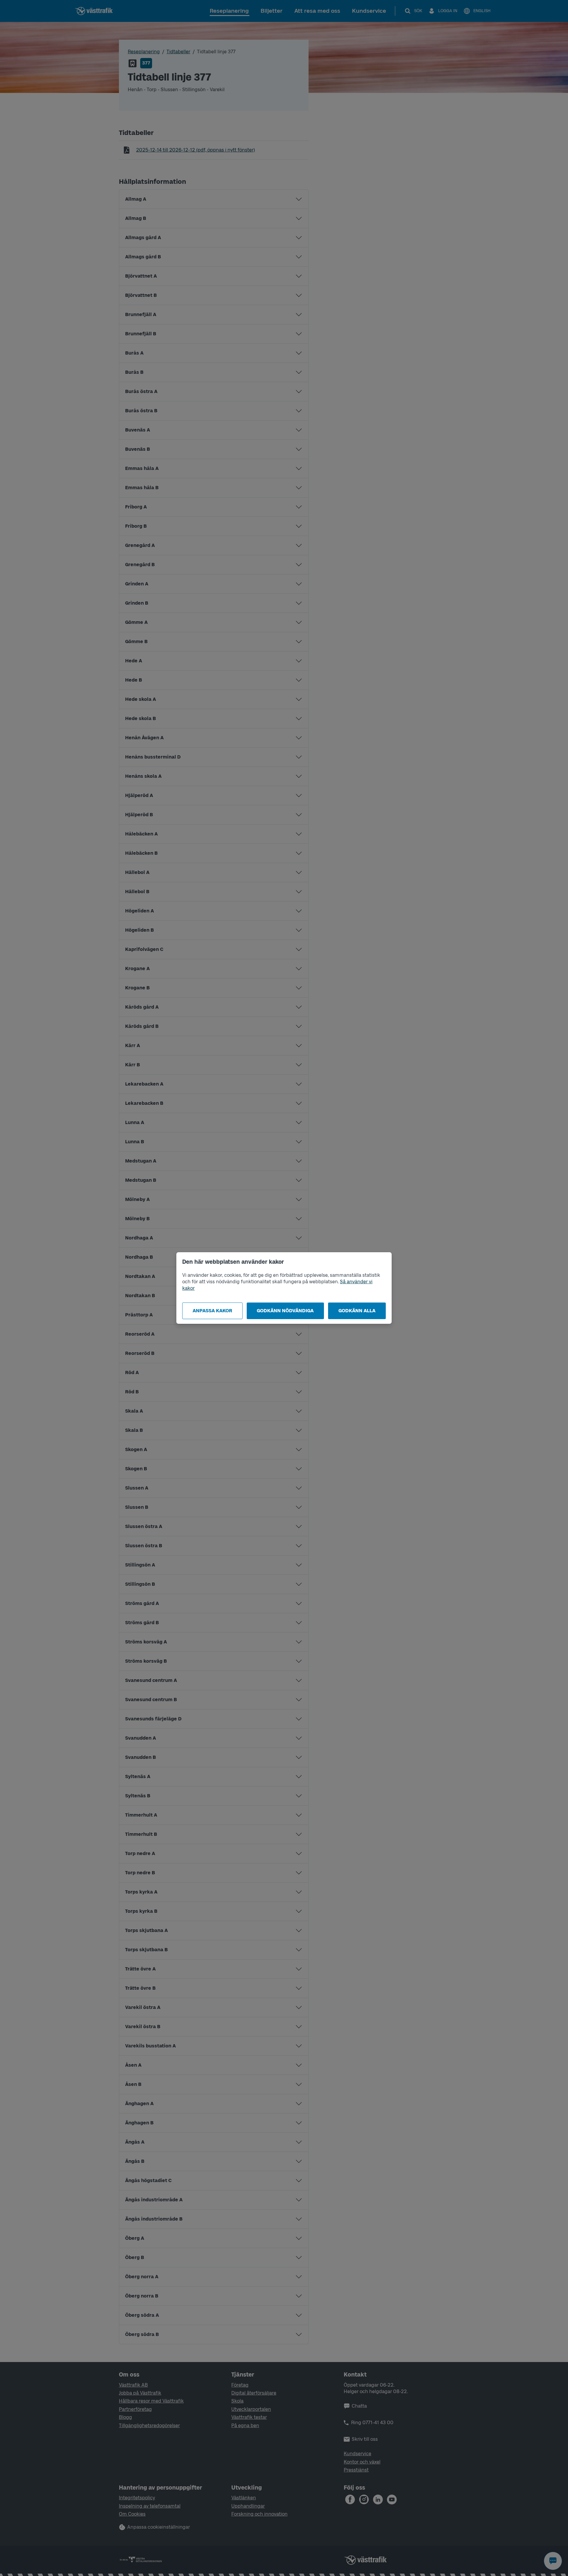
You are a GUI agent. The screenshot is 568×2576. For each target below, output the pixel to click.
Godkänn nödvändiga (285, 1311)
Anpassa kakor (212, 1311)
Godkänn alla (357, 1311)
